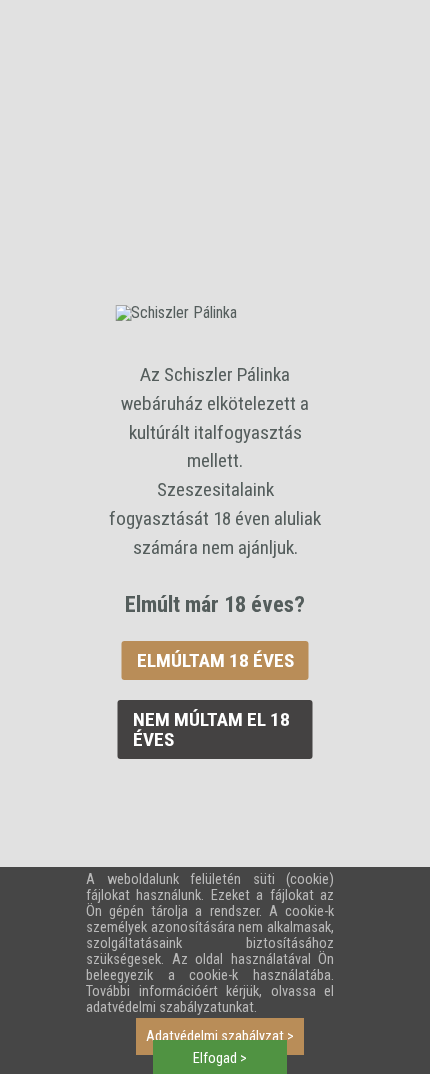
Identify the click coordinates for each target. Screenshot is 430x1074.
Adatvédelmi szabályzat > (220, 1036)
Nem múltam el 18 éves (211, 729)
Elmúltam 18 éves (215, 660)
